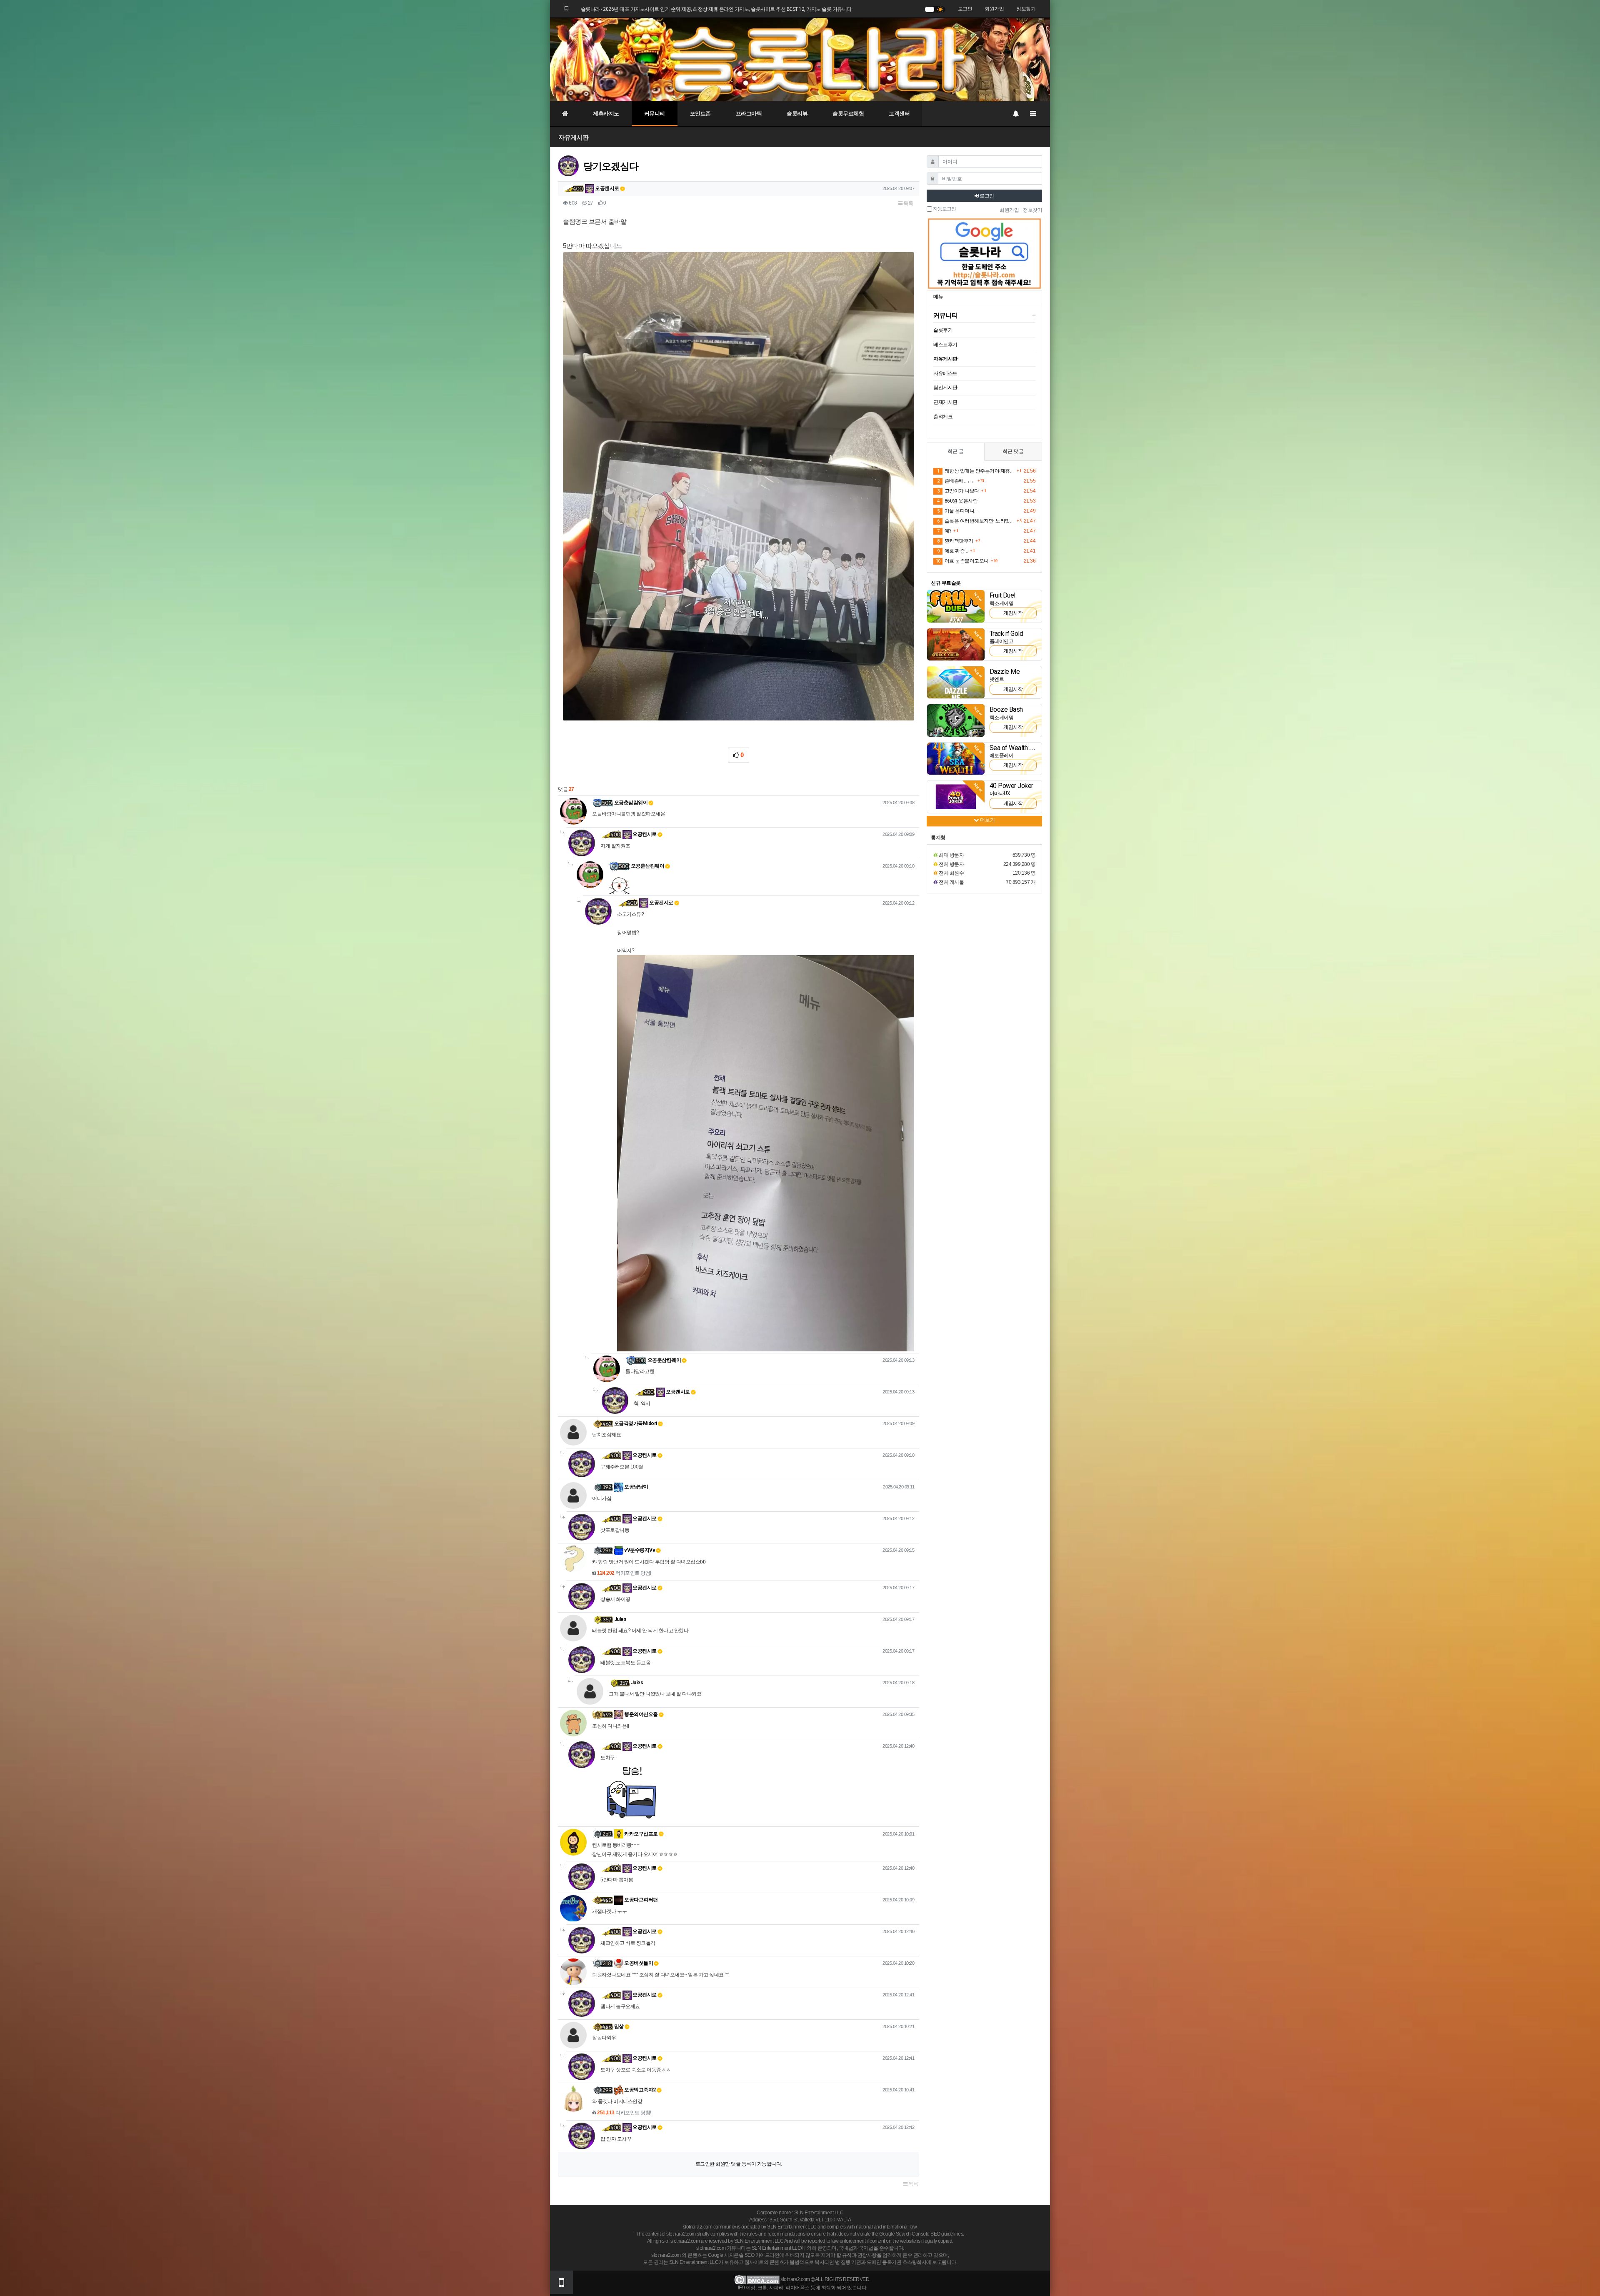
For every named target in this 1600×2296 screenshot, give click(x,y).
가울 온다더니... (957, 511)
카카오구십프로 (641, 1834)
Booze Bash (1006, 709)
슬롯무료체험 (848, 114)
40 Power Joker (1011, 786)
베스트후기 (945, 345)
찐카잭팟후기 (955, 541)
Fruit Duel (1002, 595)
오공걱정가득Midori (636, 1423)
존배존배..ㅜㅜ (956, 481)
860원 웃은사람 (957, 501)
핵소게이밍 (1002, 603)
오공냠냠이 (636, 1487)
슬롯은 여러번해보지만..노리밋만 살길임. (976, 521)
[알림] (1015, 114)
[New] (956, 606)
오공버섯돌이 (638, 1963)
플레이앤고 (1002, 641)
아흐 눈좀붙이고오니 (962, 561)
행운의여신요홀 (641, 1714)
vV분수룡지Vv (639, 1550)
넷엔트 (997, 679)
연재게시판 (945, 402)
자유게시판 (574, 137)
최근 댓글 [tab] (1013, 451)
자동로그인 (944, 209)
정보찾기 (1026, 9)
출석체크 (943, 417)
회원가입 (994, 9)
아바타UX (1000, 793)
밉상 (619, 2026)
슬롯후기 (943, 330)
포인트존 (700, 114)
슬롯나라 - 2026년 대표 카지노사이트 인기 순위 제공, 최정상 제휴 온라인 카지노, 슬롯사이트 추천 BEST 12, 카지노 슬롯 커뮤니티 (716, 9)
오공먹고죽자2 (640, 2090)
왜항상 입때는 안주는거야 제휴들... (976, 471)
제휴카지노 (606, 114)
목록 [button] (908, 203)
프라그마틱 (749, 114)
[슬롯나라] (800, 59)
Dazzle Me (1005, 672)
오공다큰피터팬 (641, 1900)
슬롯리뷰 (797, 114)
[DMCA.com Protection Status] (757, 2280)
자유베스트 (945, 373)
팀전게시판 (945, 388)
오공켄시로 (607, 188)
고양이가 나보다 (958, 491)
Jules (620, 1619)
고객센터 (899, 114)
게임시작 (1013, 613)
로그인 (965, 9)
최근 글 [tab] (956, 451)
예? (944, 531)
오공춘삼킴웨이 (631, 803)
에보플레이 (1002, 755)
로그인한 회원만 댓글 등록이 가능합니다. (739, 2164)
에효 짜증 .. (952, 551)
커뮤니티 (655, 114)
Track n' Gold (1006, 634)
